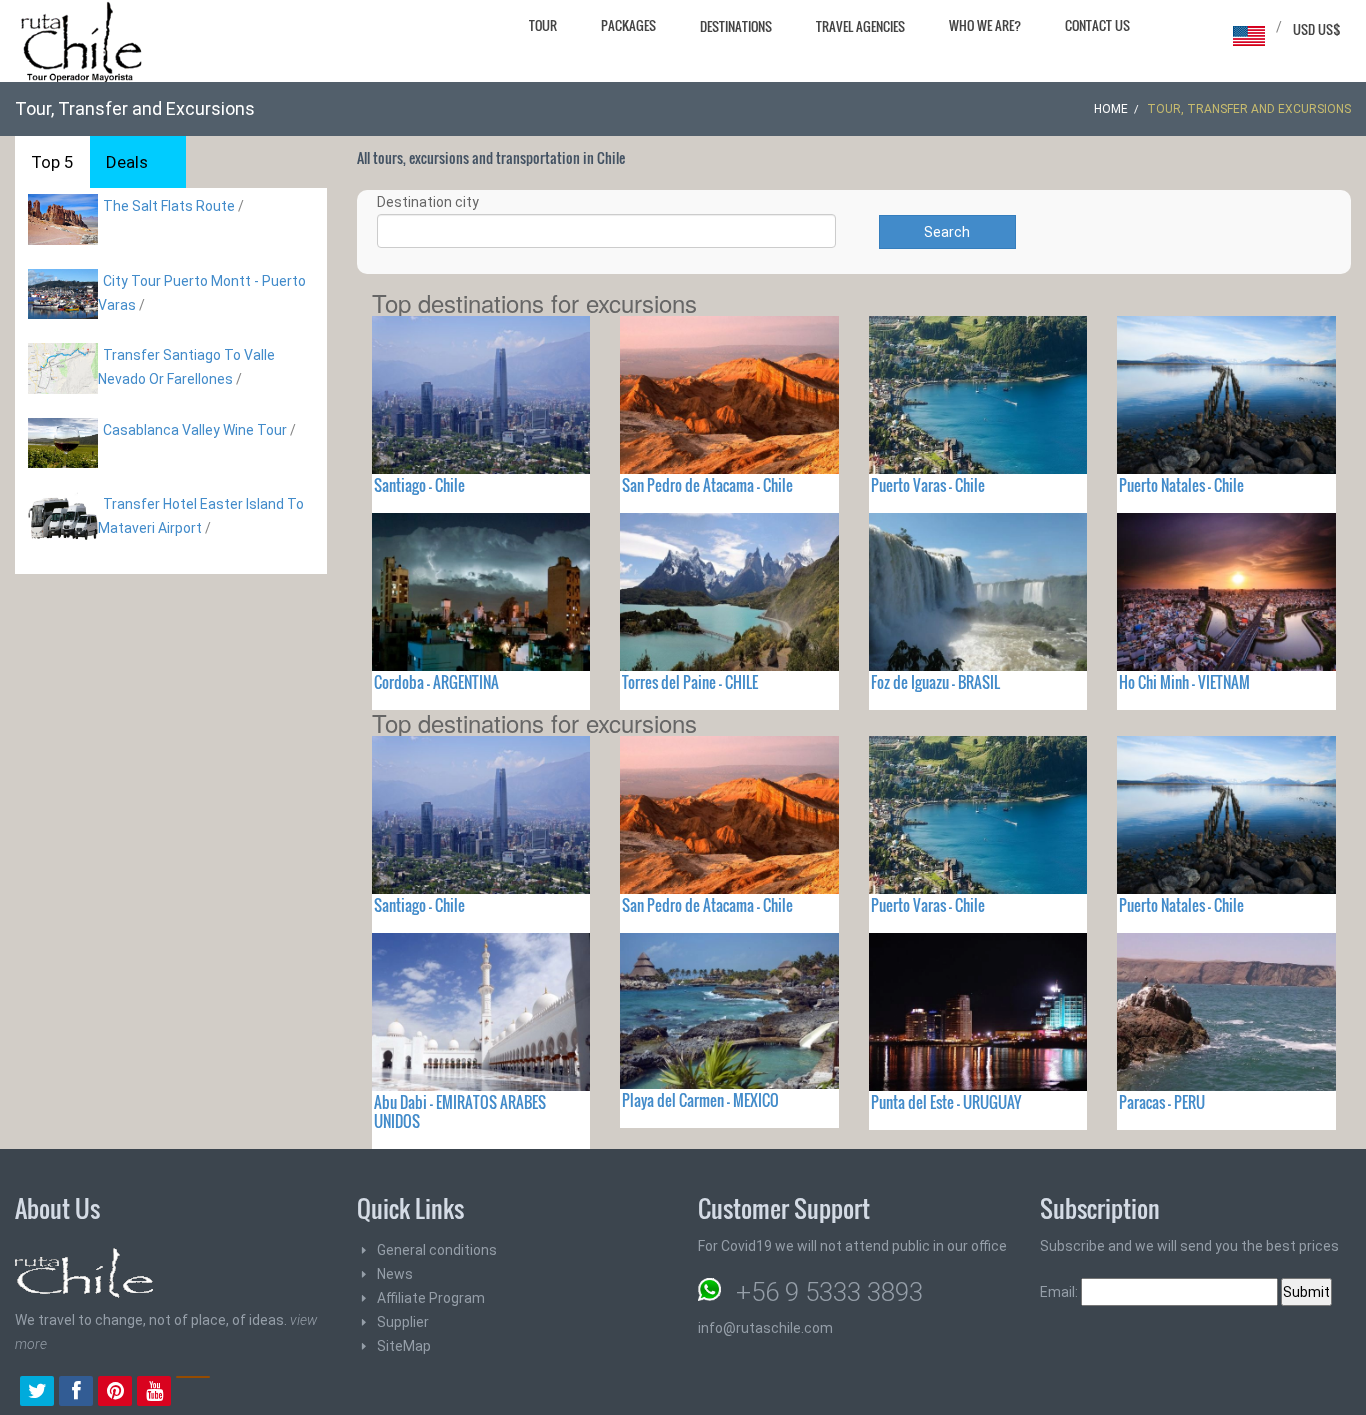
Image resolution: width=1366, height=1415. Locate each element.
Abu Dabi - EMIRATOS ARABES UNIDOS (460, 1111)
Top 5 (52, 162)
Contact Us (1097, 25)
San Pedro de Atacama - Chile (707, 485)
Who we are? (985, 25)
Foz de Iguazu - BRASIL (935, 682)
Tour (543, 25)
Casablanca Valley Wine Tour (195, 430)
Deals (127, 162)
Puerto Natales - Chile (1181, 485)
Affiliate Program (431, 1298)
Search (947, 232)
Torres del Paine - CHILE (690, 682)
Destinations (736, 26)
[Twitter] (37, 1393)
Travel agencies (860, 26)
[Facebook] (76, 1393)
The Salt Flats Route (169, 206)
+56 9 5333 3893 (829, 1292)
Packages (628, 25)
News (395, 1274)
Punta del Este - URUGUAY (946, 1102)
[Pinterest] (115, 1393)
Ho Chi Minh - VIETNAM (1184, 682)
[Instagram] (193, 1393)
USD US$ (1317, 29)
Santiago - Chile (419, 485)
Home (1111, 109)
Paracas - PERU (1162, 1102)
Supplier (403, 1322)
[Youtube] (154, 1393)
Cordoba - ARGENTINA (436, 682)
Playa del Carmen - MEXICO (700, 1100)
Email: (1060, 1292)
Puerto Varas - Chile (928, 485)
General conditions (437, 1250)
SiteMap (404, 1346)
